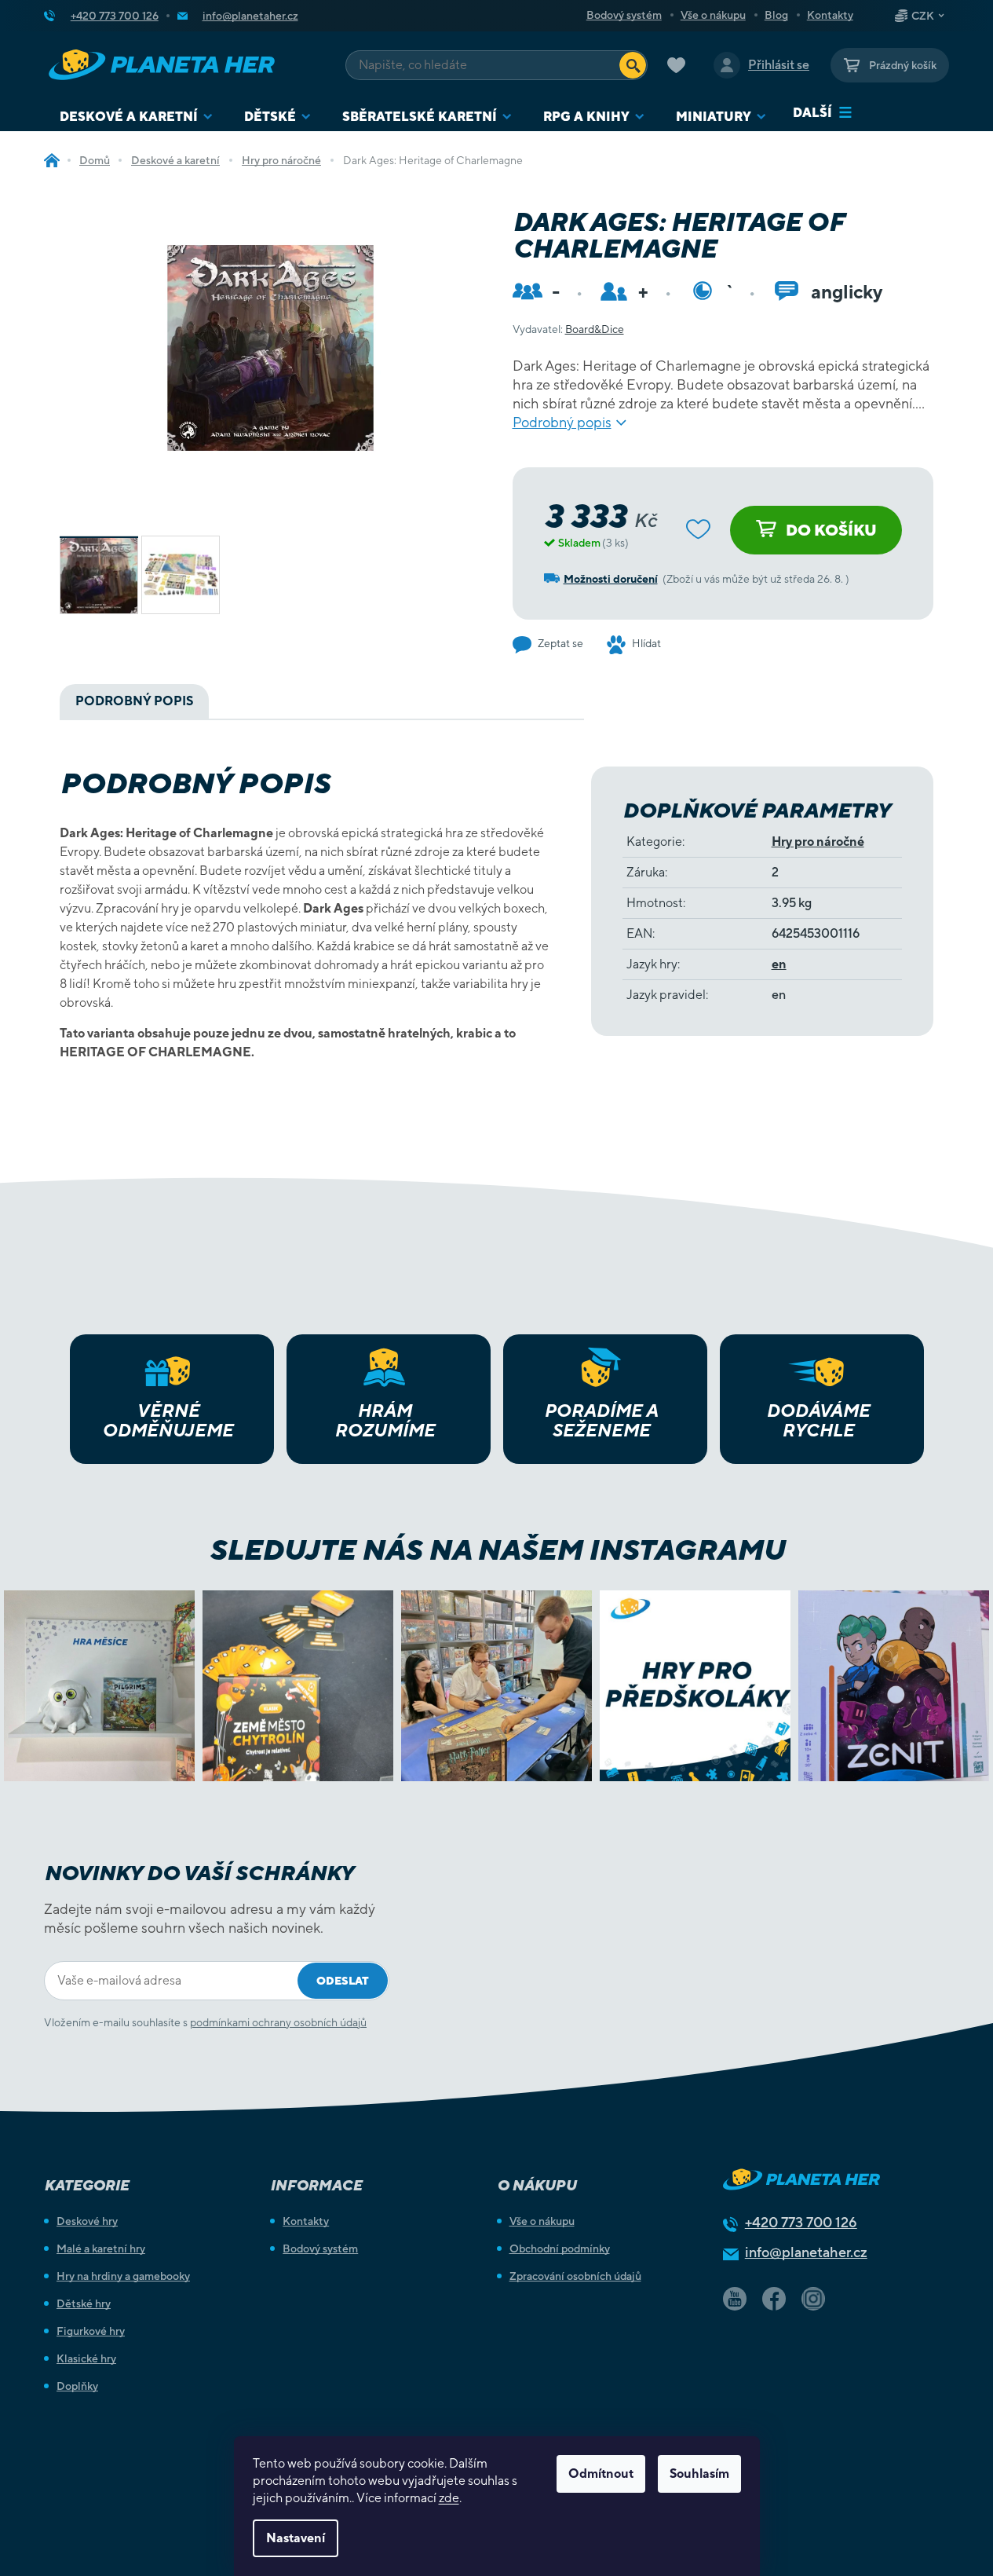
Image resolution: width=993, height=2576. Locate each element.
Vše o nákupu (713, 15)
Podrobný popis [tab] (134, 701)
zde (449, 2498)
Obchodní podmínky (560, 2249)
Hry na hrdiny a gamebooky (123, 2276)
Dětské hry (84, 2303)
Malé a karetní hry (101, 2249)
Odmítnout (601, 2474)
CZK (923, 16)
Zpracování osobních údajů (575, 2276)
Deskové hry (87, 2221)
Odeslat (343, 1981)
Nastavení (296, 2538)
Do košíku (831, 530)
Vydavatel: (568, 329)
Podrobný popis (562, 422)
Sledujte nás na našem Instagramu (496, 1550)
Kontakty (830, 15)
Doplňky (77, 2386)
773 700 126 (801, 2222)
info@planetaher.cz (806, 2252)
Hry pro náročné (818, 842)
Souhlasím (699, 2474)
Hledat (633, 65)
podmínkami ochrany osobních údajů (278, 2022)
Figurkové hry (91, 2331)
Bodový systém (624, 15)
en (779, 964)
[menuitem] (136, 117)
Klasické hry (86, 2358)
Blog (776, 15)
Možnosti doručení (611, 579)
